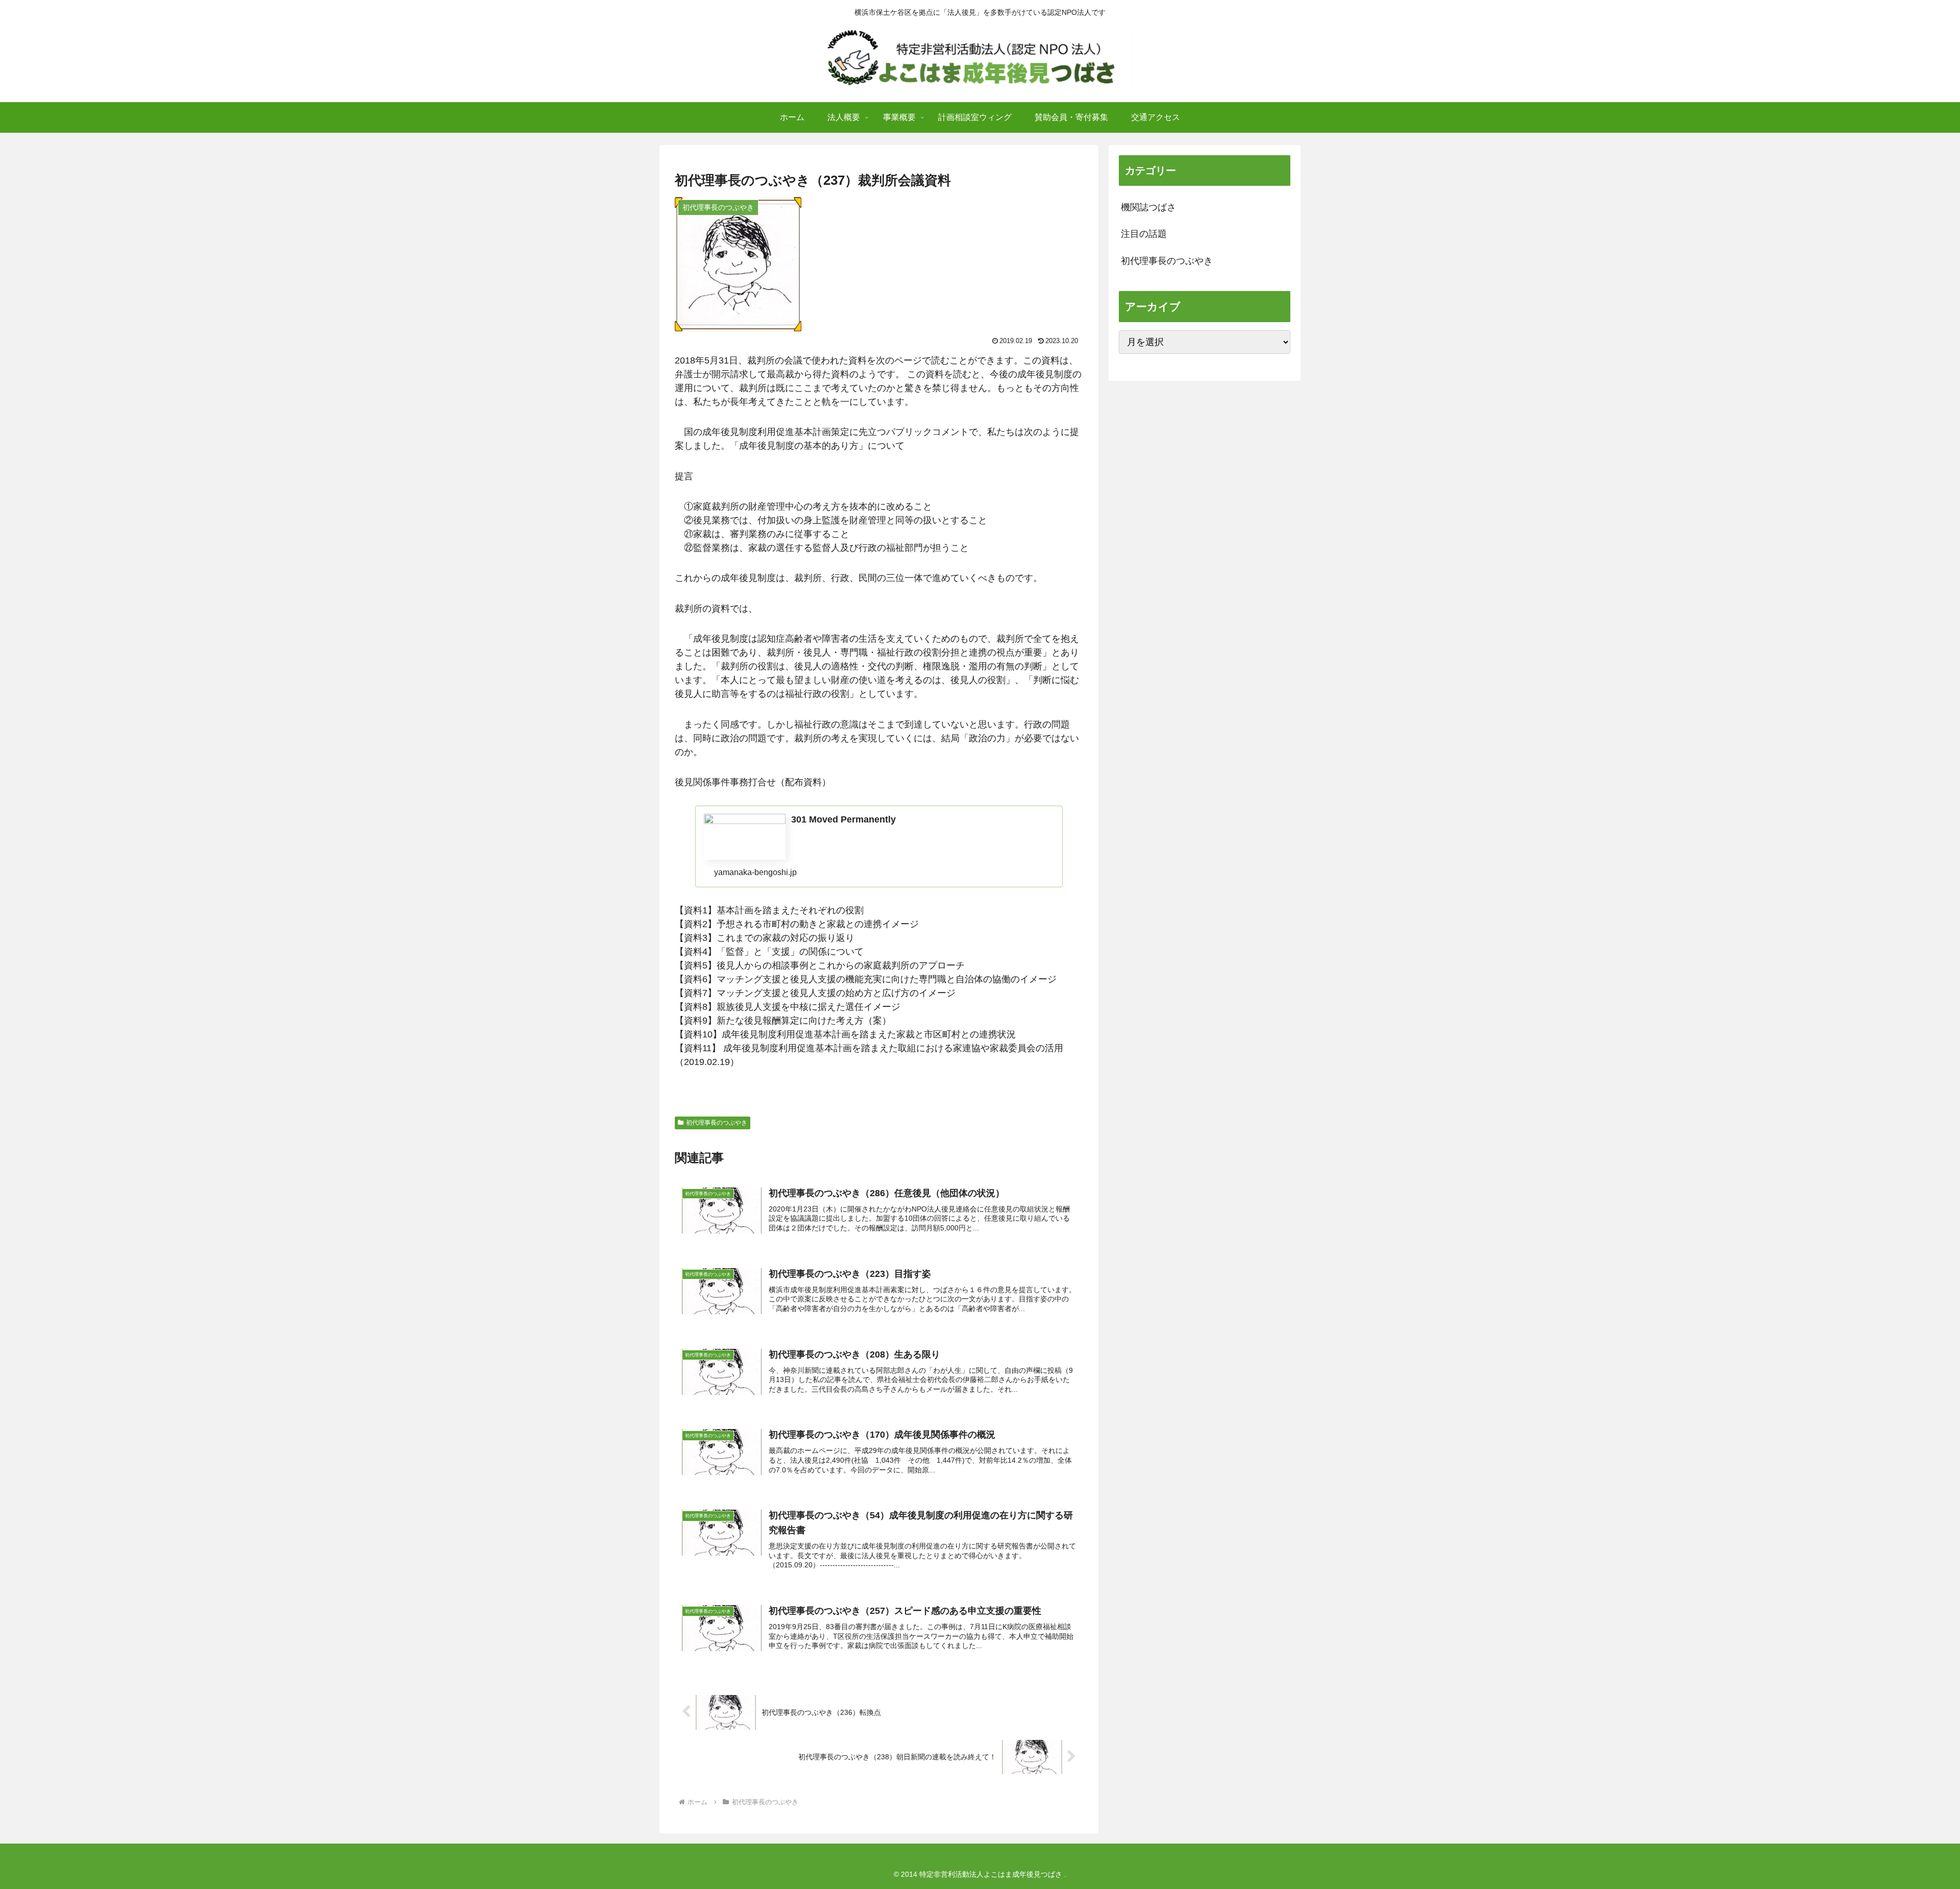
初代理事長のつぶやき (717, 1123)
